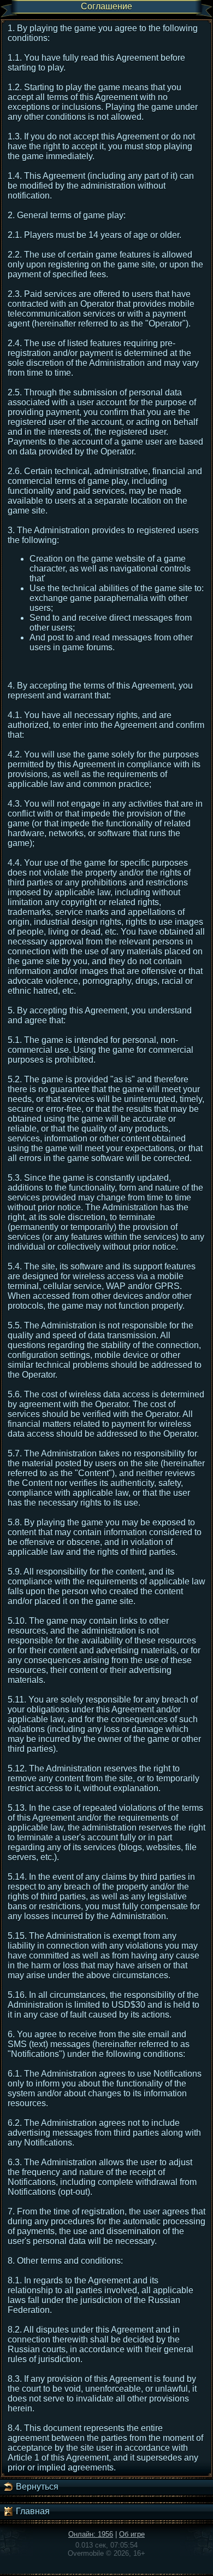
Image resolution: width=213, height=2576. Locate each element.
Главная (32, 2511)
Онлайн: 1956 (91, 2534)
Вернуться (36, 2487)
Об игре (132, 2534)
